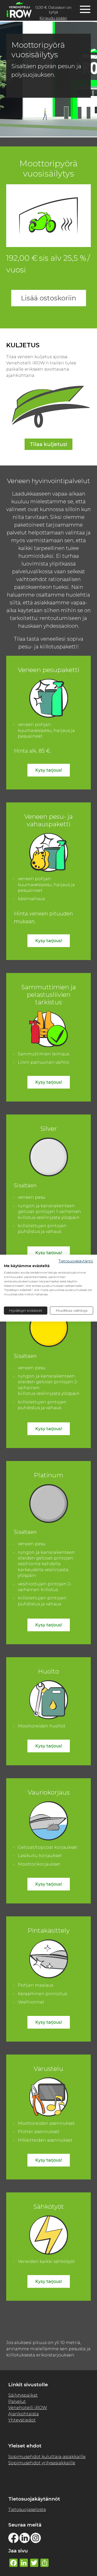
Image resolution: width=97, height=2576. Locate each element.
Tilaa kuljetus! (48, 444)
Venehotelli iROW (28, 2408)
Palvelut (17, 2401)
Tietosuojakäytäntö (76, 1261)
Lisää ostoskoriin (49, 298)
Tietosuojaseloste (27, 2510)
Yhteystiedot (22, 2420)
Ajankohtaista (24, 2414)
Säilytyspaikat (23, 2395)
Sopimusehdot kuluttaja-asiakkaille (47, 2457)
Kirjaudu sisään (53, 18)
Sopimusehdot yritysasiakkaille (42, 2463)
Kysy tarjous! (49, 770)
